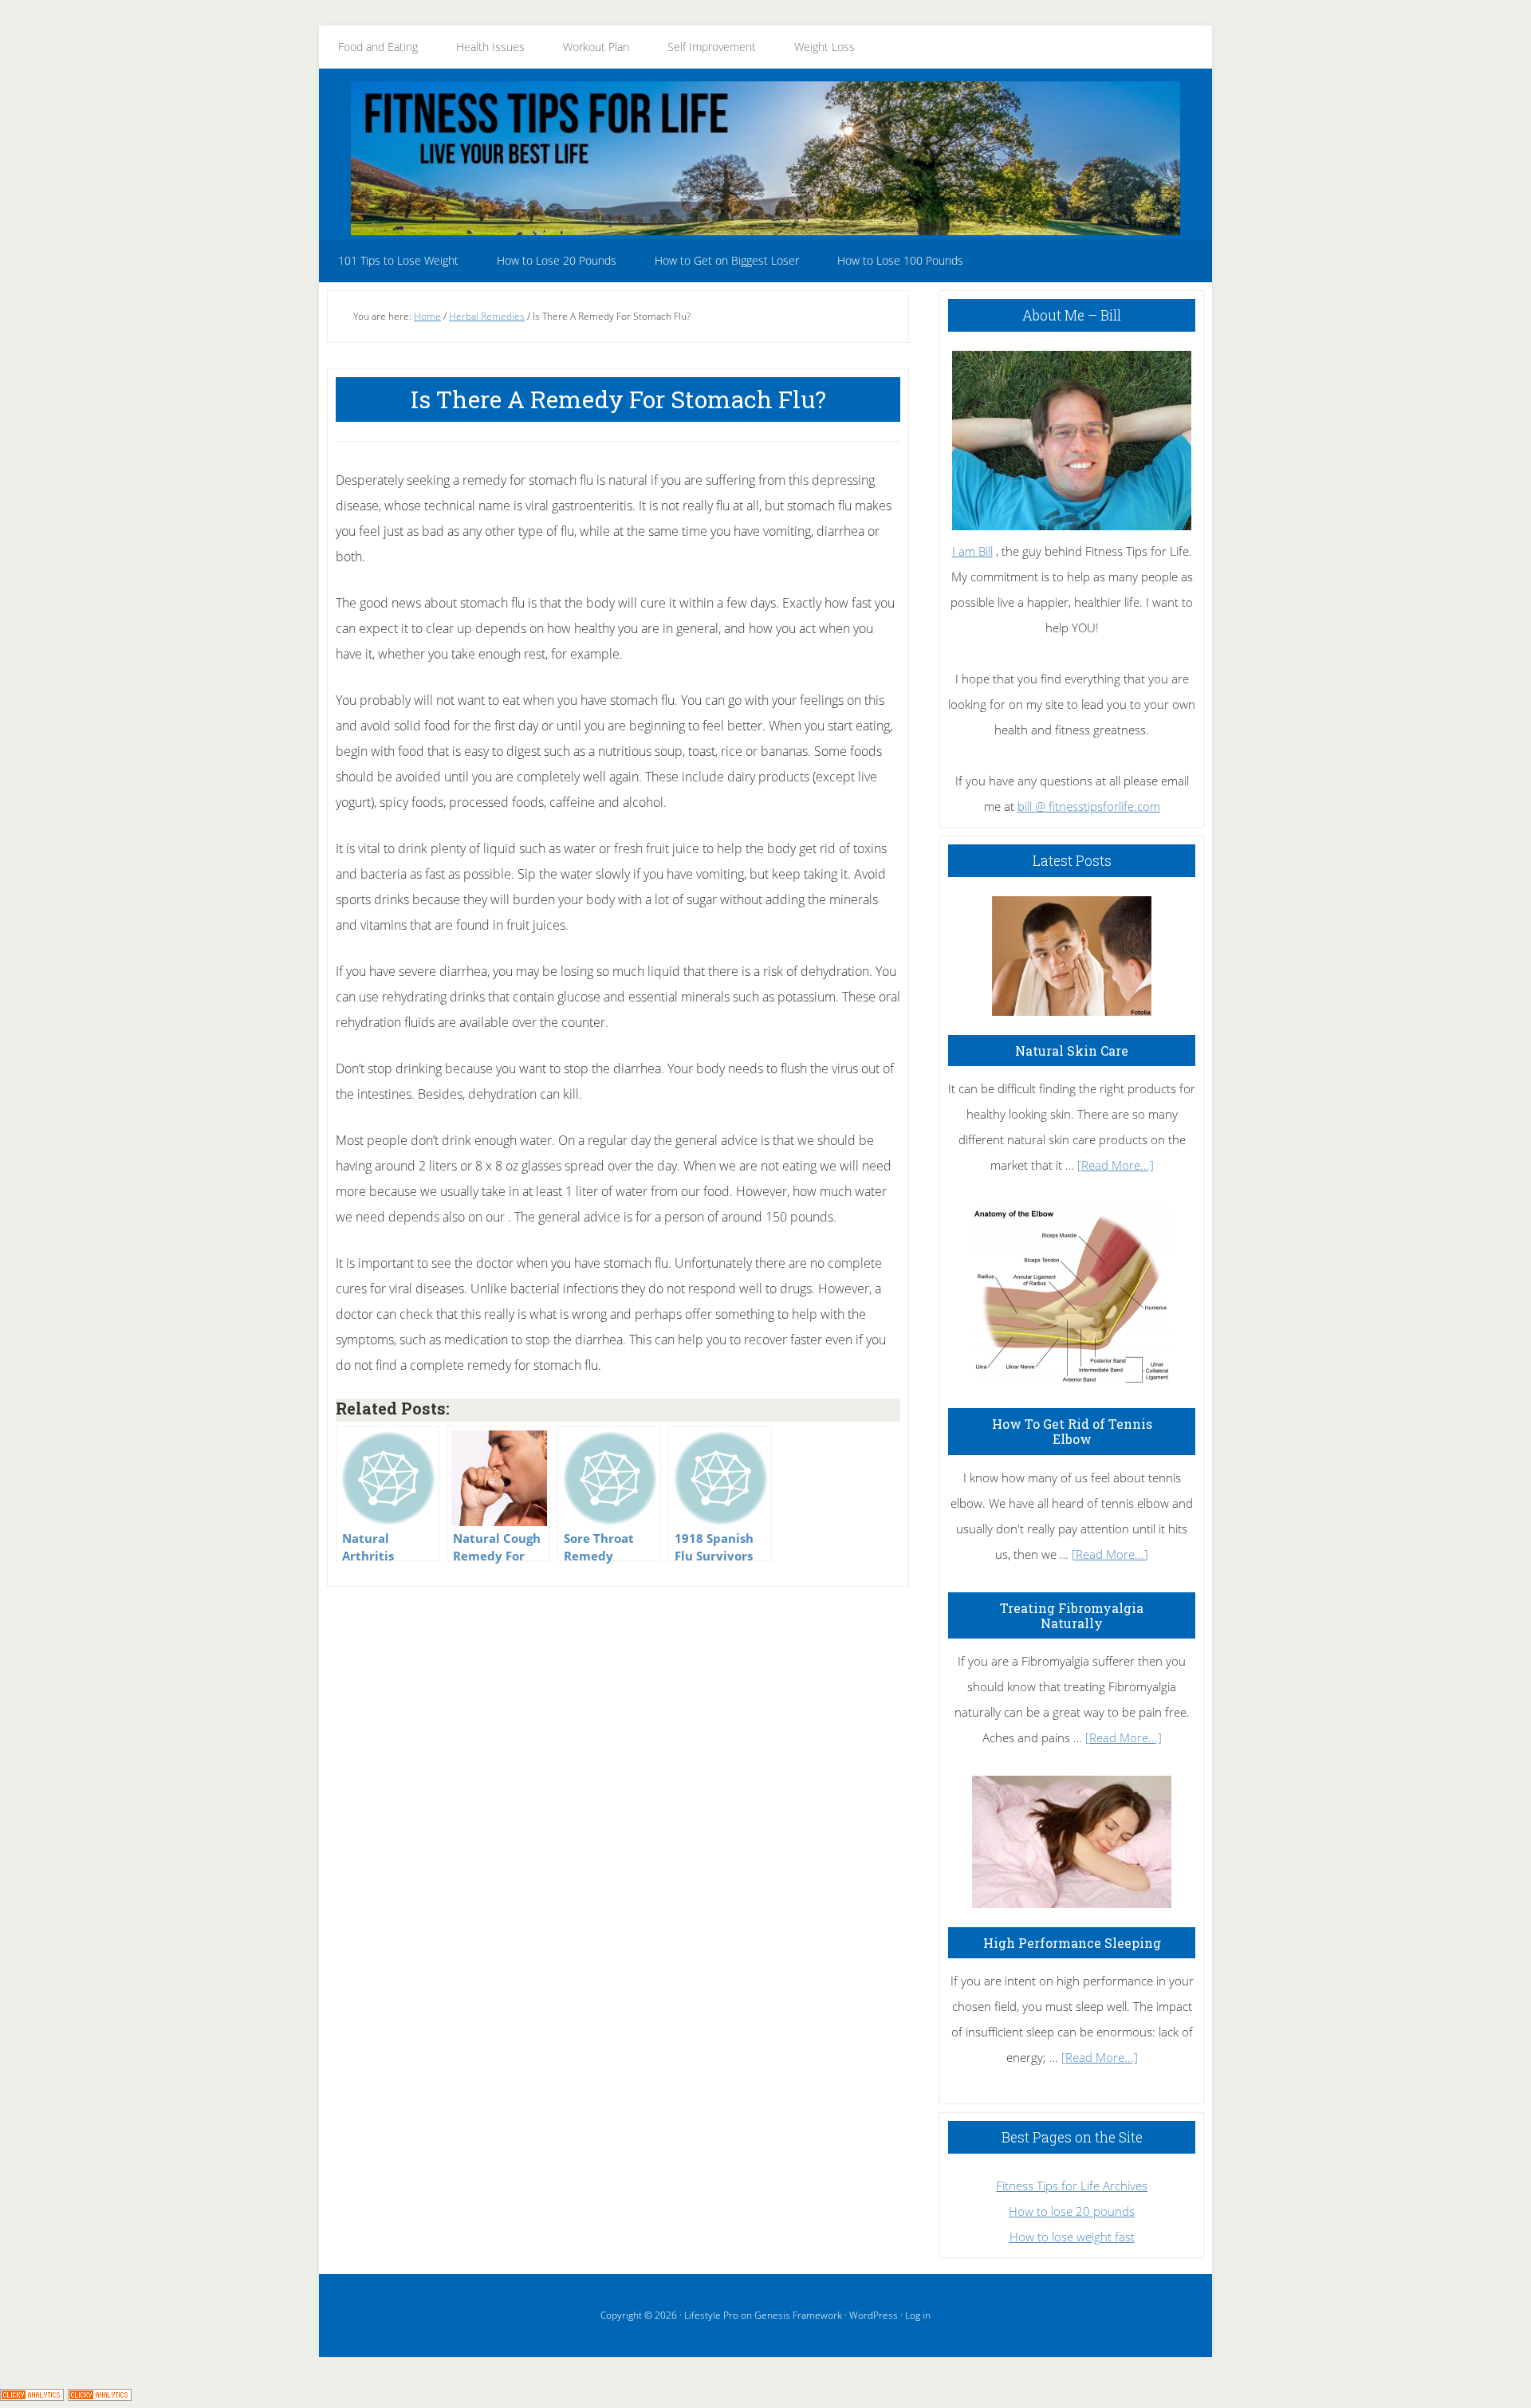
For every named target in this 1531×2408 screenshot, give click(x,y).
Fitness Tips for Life (765, 158)
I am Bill (972, 551)
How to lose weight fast (1072, 2237)
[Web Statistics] (100, 2395)
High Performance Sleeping (1072, 1943)
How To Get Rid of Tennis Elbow (1072, 1431)
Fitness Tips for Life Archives (1072, 2186)
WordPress (874, 2315)
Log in (918, 2315)
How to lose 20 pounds (1072, 2211)
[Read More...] (1116, 1165)
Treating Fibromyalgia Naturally (1072, 1615)
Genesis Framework (798, 2315)
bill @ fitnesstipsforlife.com (1089, 806)
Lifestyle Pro (711, 2315)
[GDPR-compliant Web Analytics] (32, 2395)
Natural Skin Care (1072, 1051)
